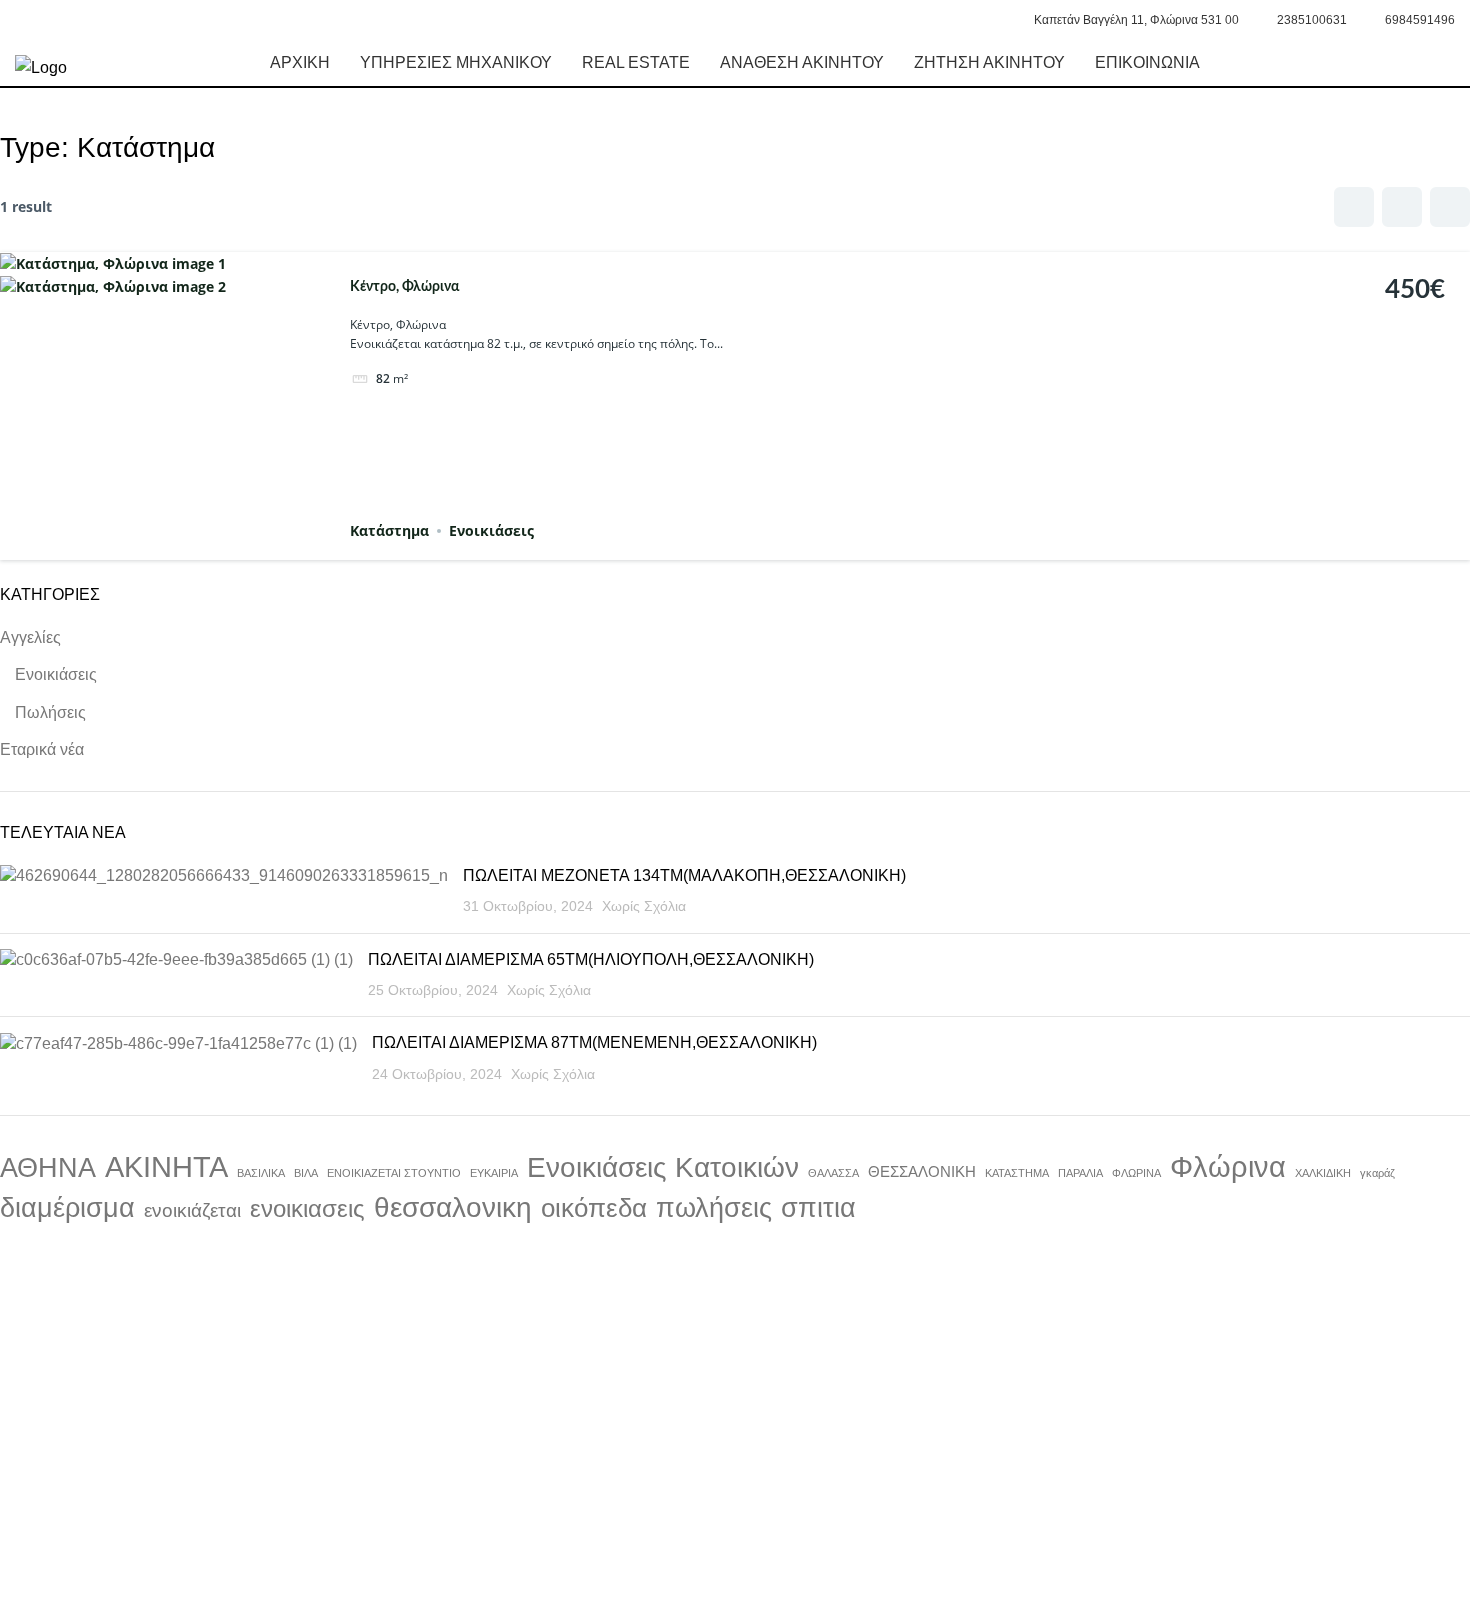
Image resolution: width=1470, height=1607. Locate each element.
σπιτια (818, 1208)
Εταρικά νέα (42, 749)
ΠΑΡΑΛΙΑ (1080, 1173)
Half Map (1450, 207)
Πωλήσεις (50, 712)
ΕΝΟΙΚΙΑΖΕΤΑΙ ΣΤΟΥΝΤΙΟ (394, 1173)
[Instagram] (254, 1518)
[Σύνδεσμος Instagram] (49, 20)
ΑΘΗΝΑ (48, 1168)
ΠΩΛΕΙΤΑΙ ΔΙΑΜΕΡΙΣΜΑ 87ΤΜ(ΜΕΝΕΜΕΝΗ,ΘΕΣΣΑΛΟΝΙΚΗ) (594, 1042)
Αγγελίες (30, 637)
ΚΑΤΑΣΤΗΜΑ (1017, 1173)
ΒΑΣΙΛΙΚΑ (261, 1173)
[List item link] (735, 1390)
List (1402, 207)
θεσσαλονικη (453, 1207)
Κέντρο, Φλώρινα (404, 287)
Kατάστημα (389, 530)
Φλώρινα (1228, 1166)
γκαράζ (1377, 1173)
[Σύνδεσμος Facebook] (26, 20)
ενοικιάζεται (192, 1210)
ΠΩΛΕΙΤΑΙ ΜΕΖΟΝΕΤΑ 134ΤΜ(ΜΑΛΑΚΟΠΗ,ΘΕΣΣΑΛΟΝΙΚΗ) (684, 875)
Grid (1354, 207)
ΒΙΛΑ (306, 1173)
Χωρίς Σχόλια (644, 906)
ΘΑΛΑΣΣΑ (833, 1173)
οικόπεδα (594, 1208)
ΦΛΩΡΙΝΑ (1136, 1173)
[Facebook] (200, 1518)
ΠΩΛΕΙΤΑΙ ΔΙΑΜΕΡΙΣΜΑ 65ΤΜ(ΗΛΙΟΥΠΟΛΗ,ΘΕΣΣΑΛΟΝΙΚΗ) (591, 959)
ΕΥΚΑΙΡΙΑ (494, 1173)
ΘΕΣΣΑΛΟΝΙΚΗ (922, 1172)
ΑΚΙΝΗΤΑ (166, 1166)
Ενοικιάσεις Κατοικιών (663, 1167)
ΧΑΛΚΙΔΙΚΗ (1323, 1173)
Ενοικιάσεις (491, 530)
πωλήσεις (714, 1207)
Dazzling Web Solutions (663, 1583)
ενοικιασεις (307, 1208)
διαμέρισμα (67, 1208)
